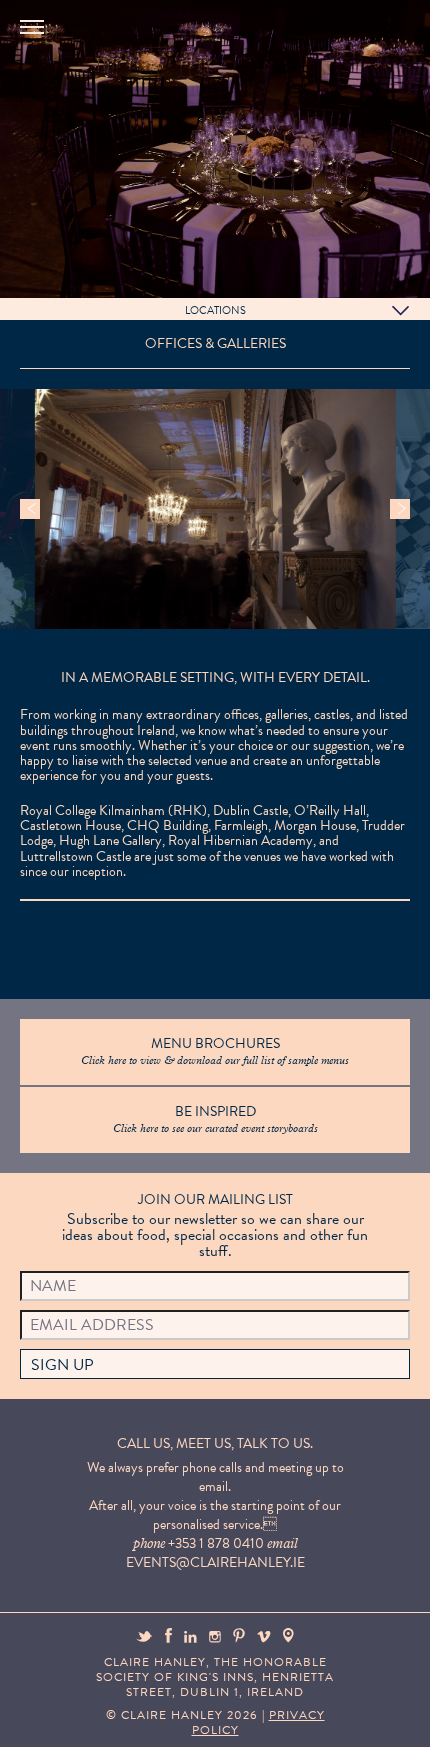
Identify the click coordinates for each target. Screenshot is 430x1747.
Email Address (92, 1325)
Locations (215, 310)
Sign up (62, 1365)
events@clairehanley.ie (215, 1562)
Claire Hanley (190, 151)
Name (53, 1286)
